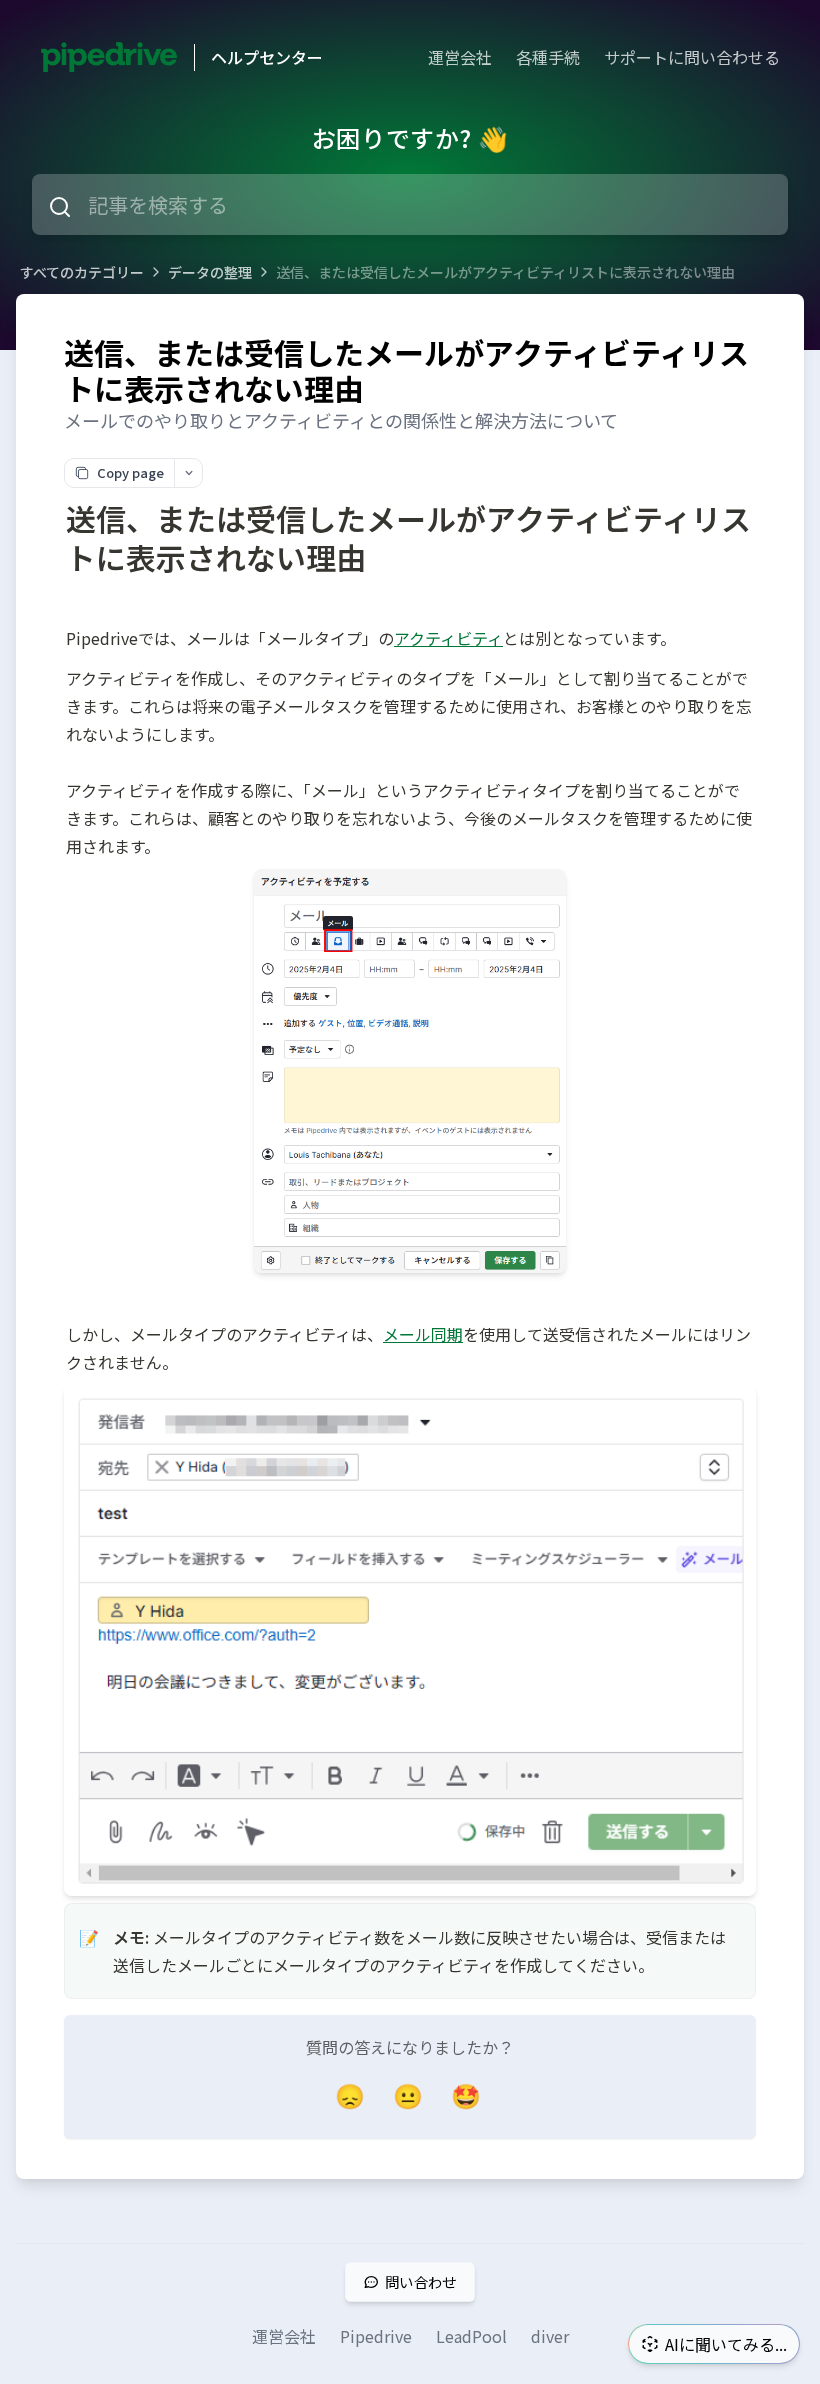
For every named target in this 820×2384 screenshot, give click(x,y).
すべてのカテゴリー (82, 272)
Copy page (130, 472)
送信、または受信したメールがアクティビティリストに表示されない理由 (505, 272)
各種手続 (548, 57)
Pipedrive (376, 2336)
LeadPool (471, 2336)
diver (550, 2336)
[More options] (188, 473)
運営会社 (460, 57)
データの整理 (210, 272)
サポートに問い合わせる (692, 57)
